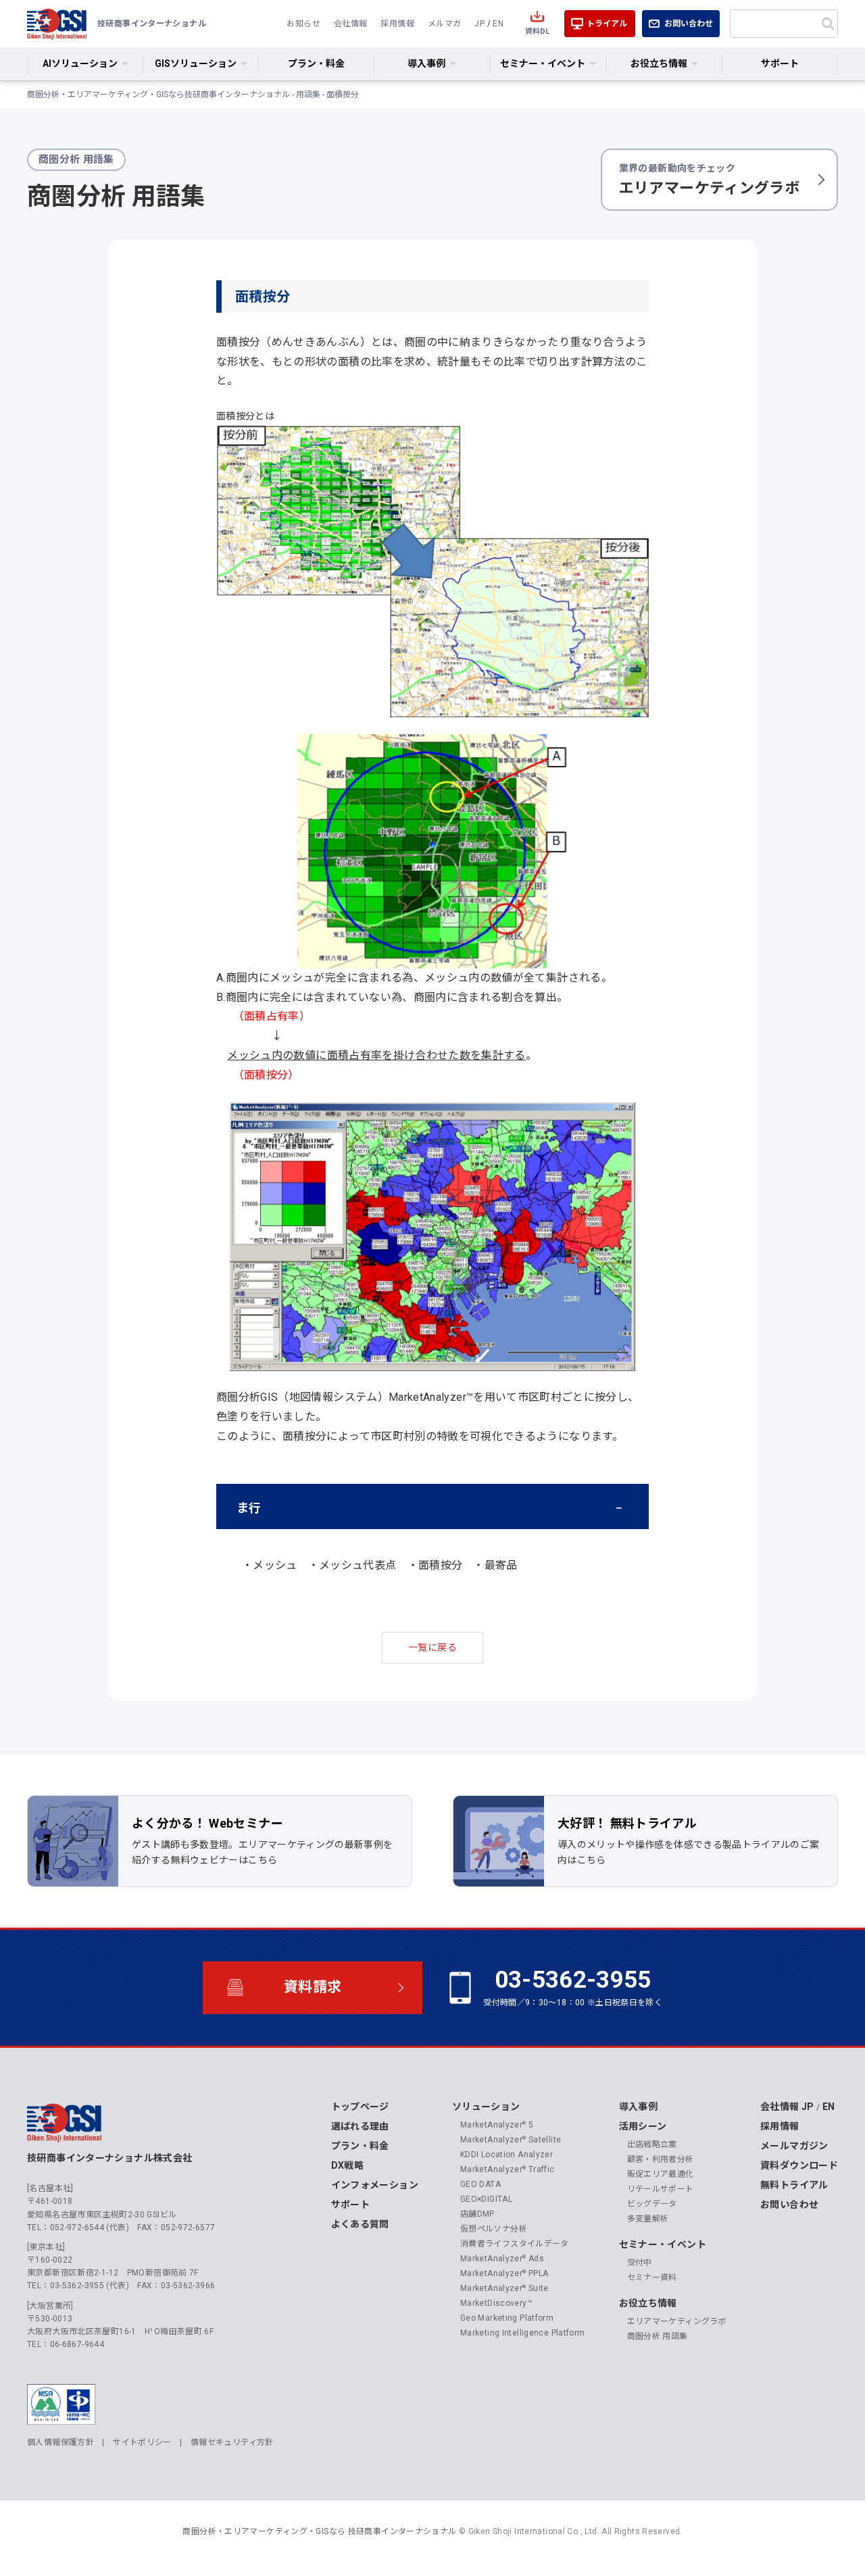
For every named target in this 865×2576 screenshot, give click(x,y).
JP (479, 24)
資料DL (537, 31)
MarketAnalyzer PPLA (504, 2273)
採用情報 (397, 24)
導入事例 (639, 2107)
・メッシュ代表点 (352, 1565)
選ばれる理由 (360, 2126)
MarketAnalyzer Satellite (511, 2140)
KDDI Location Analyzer (506, 2155)
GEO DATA (480, 2184)
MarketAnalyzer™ (431, 1397)
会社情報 (351, 24)
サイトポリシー (142, 2442)
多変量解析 (648, 2219)
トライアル (607, 24)
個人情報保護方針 (60, 2442)
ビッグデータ (652, 2204)
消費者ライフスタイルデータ (515, 2244)
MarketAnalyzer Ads (502, 2259)
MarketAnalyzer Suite (504, 2288)
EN (498, 24)
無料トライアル (794, 2185)
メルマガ (445, 24)
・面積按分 (435, 1565)
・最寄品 (495, 1565)
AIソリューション (80, 63)
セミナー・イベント (663, 2244)
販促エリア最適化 (661, 2174)
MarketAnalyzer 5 (497, 2125)
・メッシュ (270, 1565)
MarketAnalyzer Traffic (508, 2169)
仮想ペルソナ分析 (494, 2229)
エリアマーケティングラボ (709, 180)
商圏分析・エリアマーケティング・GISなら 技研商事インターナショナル (319, 2531)
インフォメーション (375, 2185)
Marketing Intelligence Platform (523, 2333)
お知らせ (303, 24)
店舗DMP (477, 2214)
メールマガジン (794, 2146)
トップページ (360, 2107)
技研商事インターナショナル (57, 24)
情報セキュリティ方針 (232, 2442)
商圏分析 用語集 (658, 2336)
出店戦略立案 (652, 2144)
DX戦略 (348, 2165)
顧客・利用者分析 (661, 2159)
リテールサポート (661, 2189)
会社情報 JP (787, 2107)
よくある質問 (360, 2224)
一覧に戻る (432, 1647)
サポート (780, 63)
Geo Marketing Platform (507, 2318)
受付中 (640, 2263)
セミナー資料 (652, 2277)
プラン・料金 (316, 63)
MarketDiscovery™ (496, 2303)
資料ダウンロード (799, 2165)
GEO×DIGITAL (486, 2199)
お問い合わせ (689, 24)
